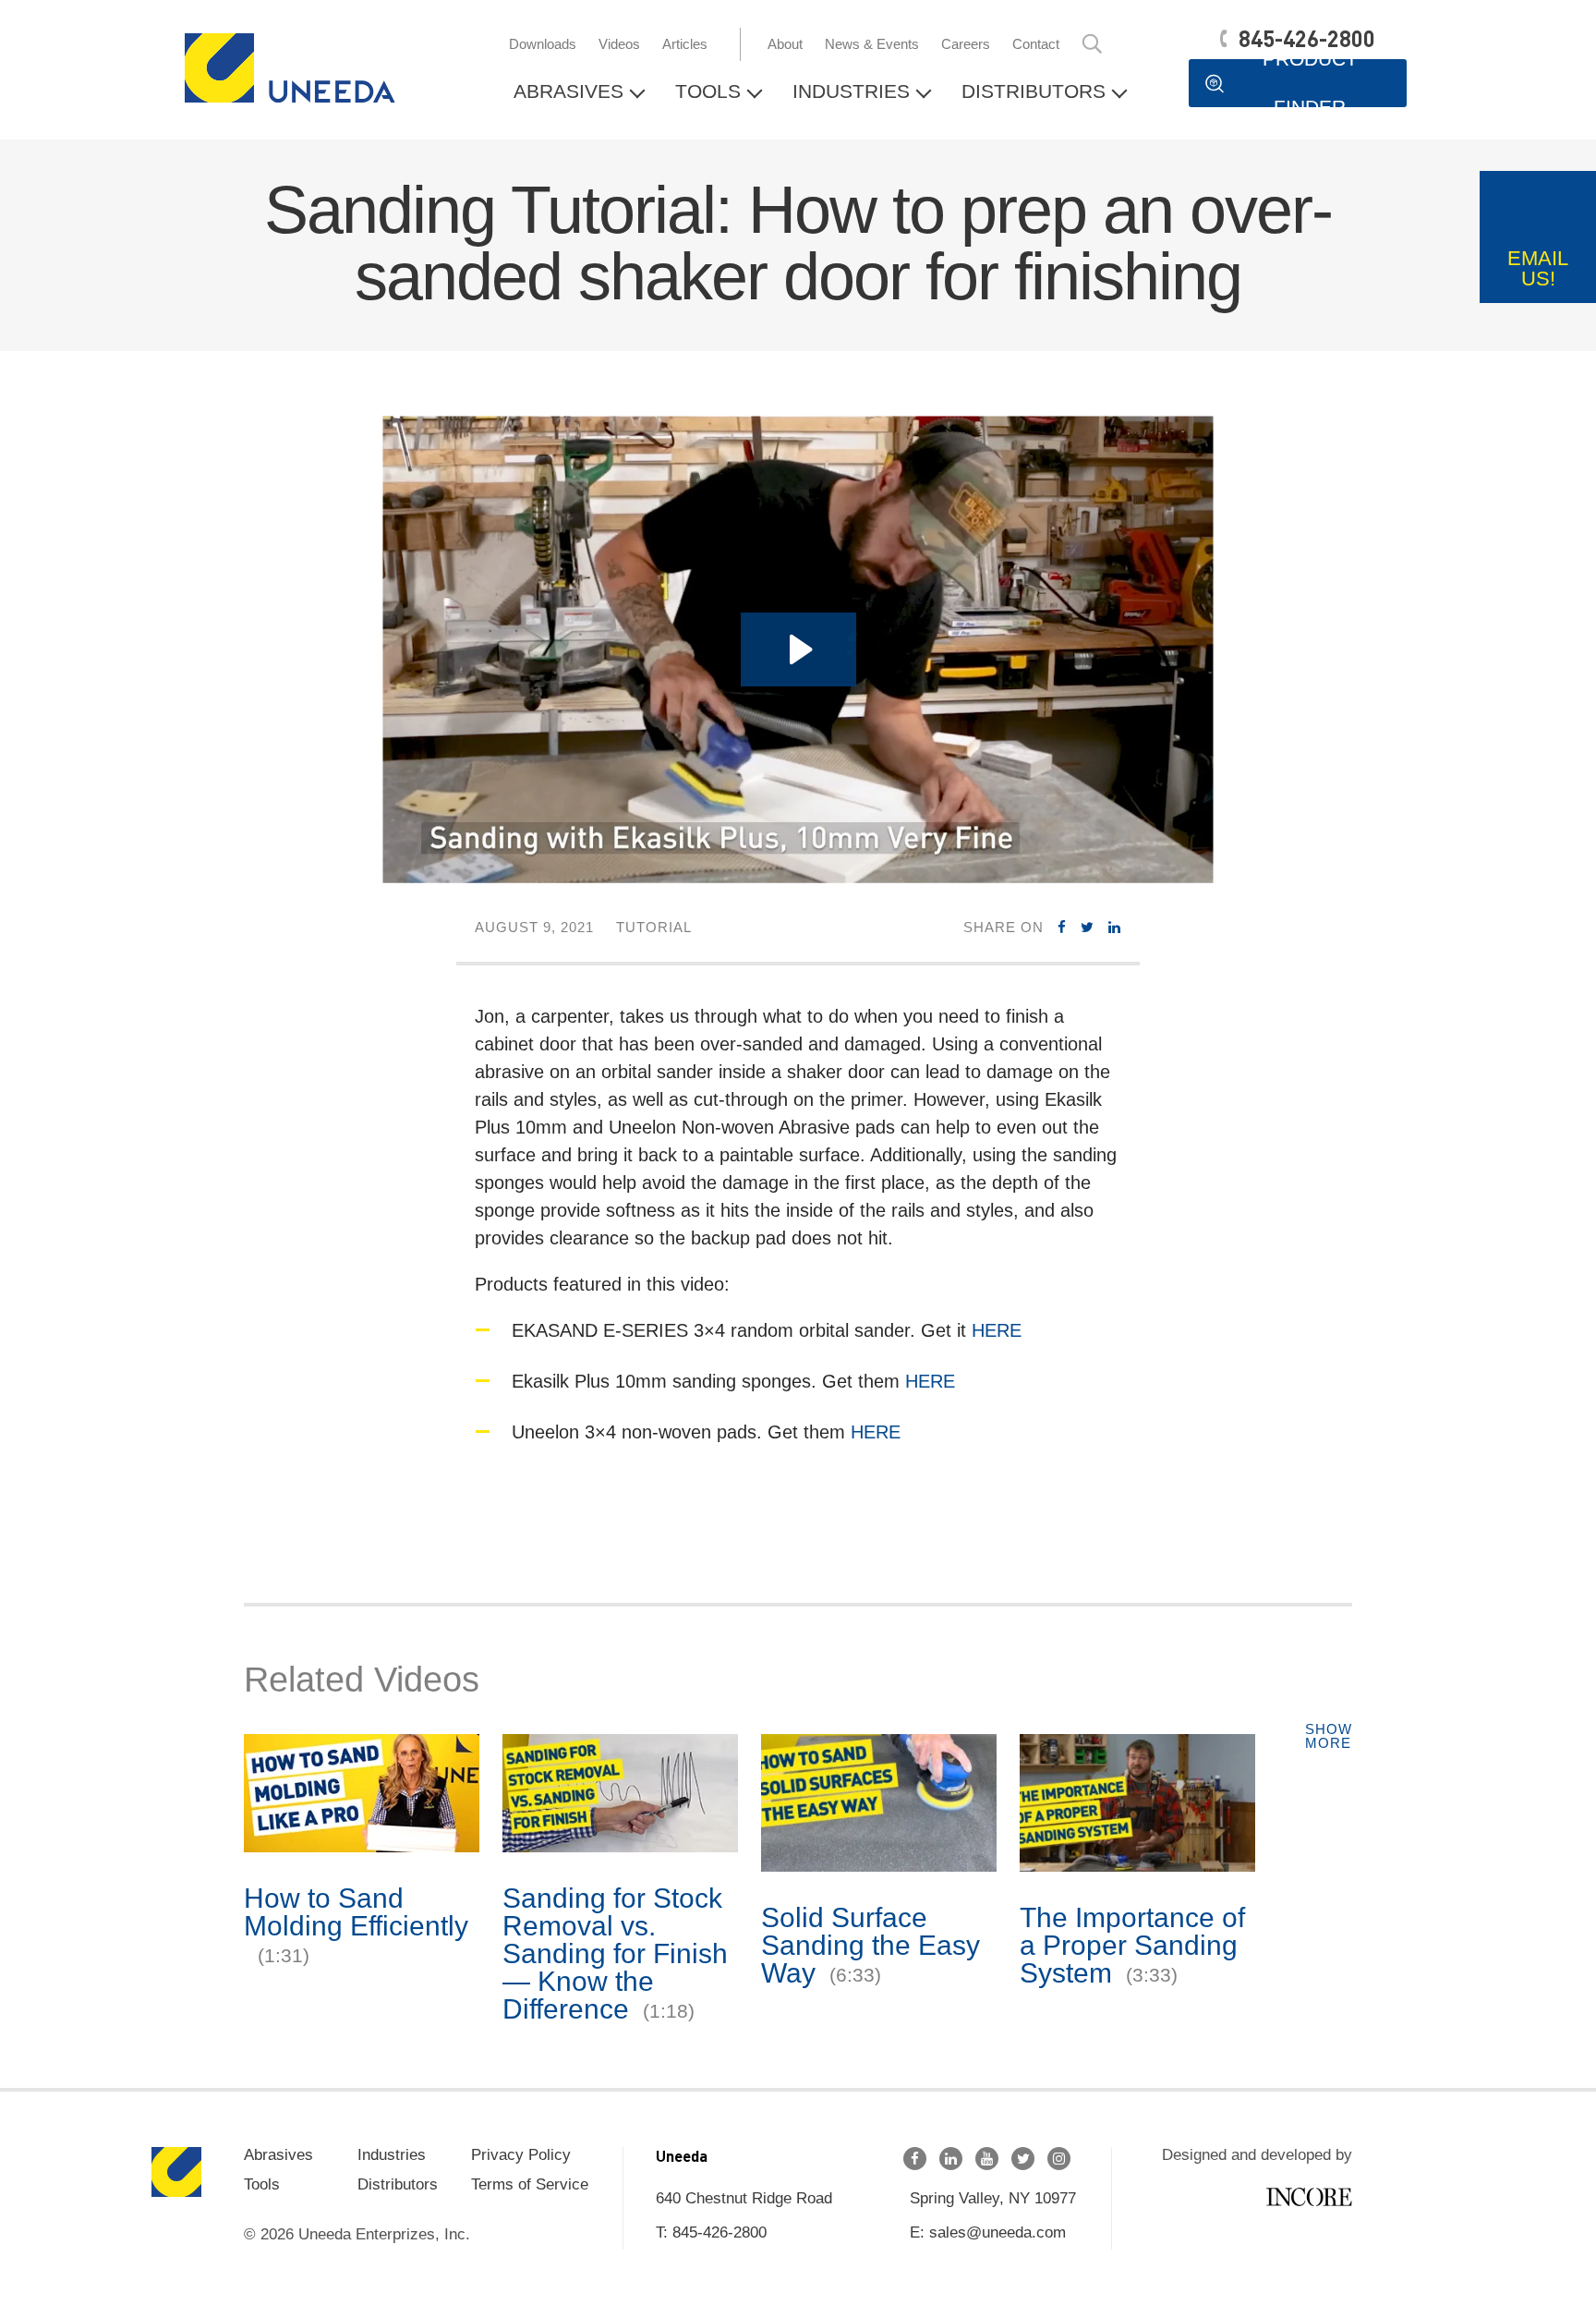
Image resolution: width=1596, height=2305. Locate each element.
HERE (997, 1330)
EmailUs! (1538, 268)
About (785, 44)
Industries (851, 91)
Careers (966, 44)
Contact (1036, 44)
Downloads (543, 44)
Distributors (1034, 91)
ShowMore (1329, 1736)
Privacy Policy (521, 2155)
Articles (685, 44)
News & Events (872, 44)
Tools (708, 91)
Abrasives (568, 91)
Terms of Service (530, 2184)
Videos (619, 44)
